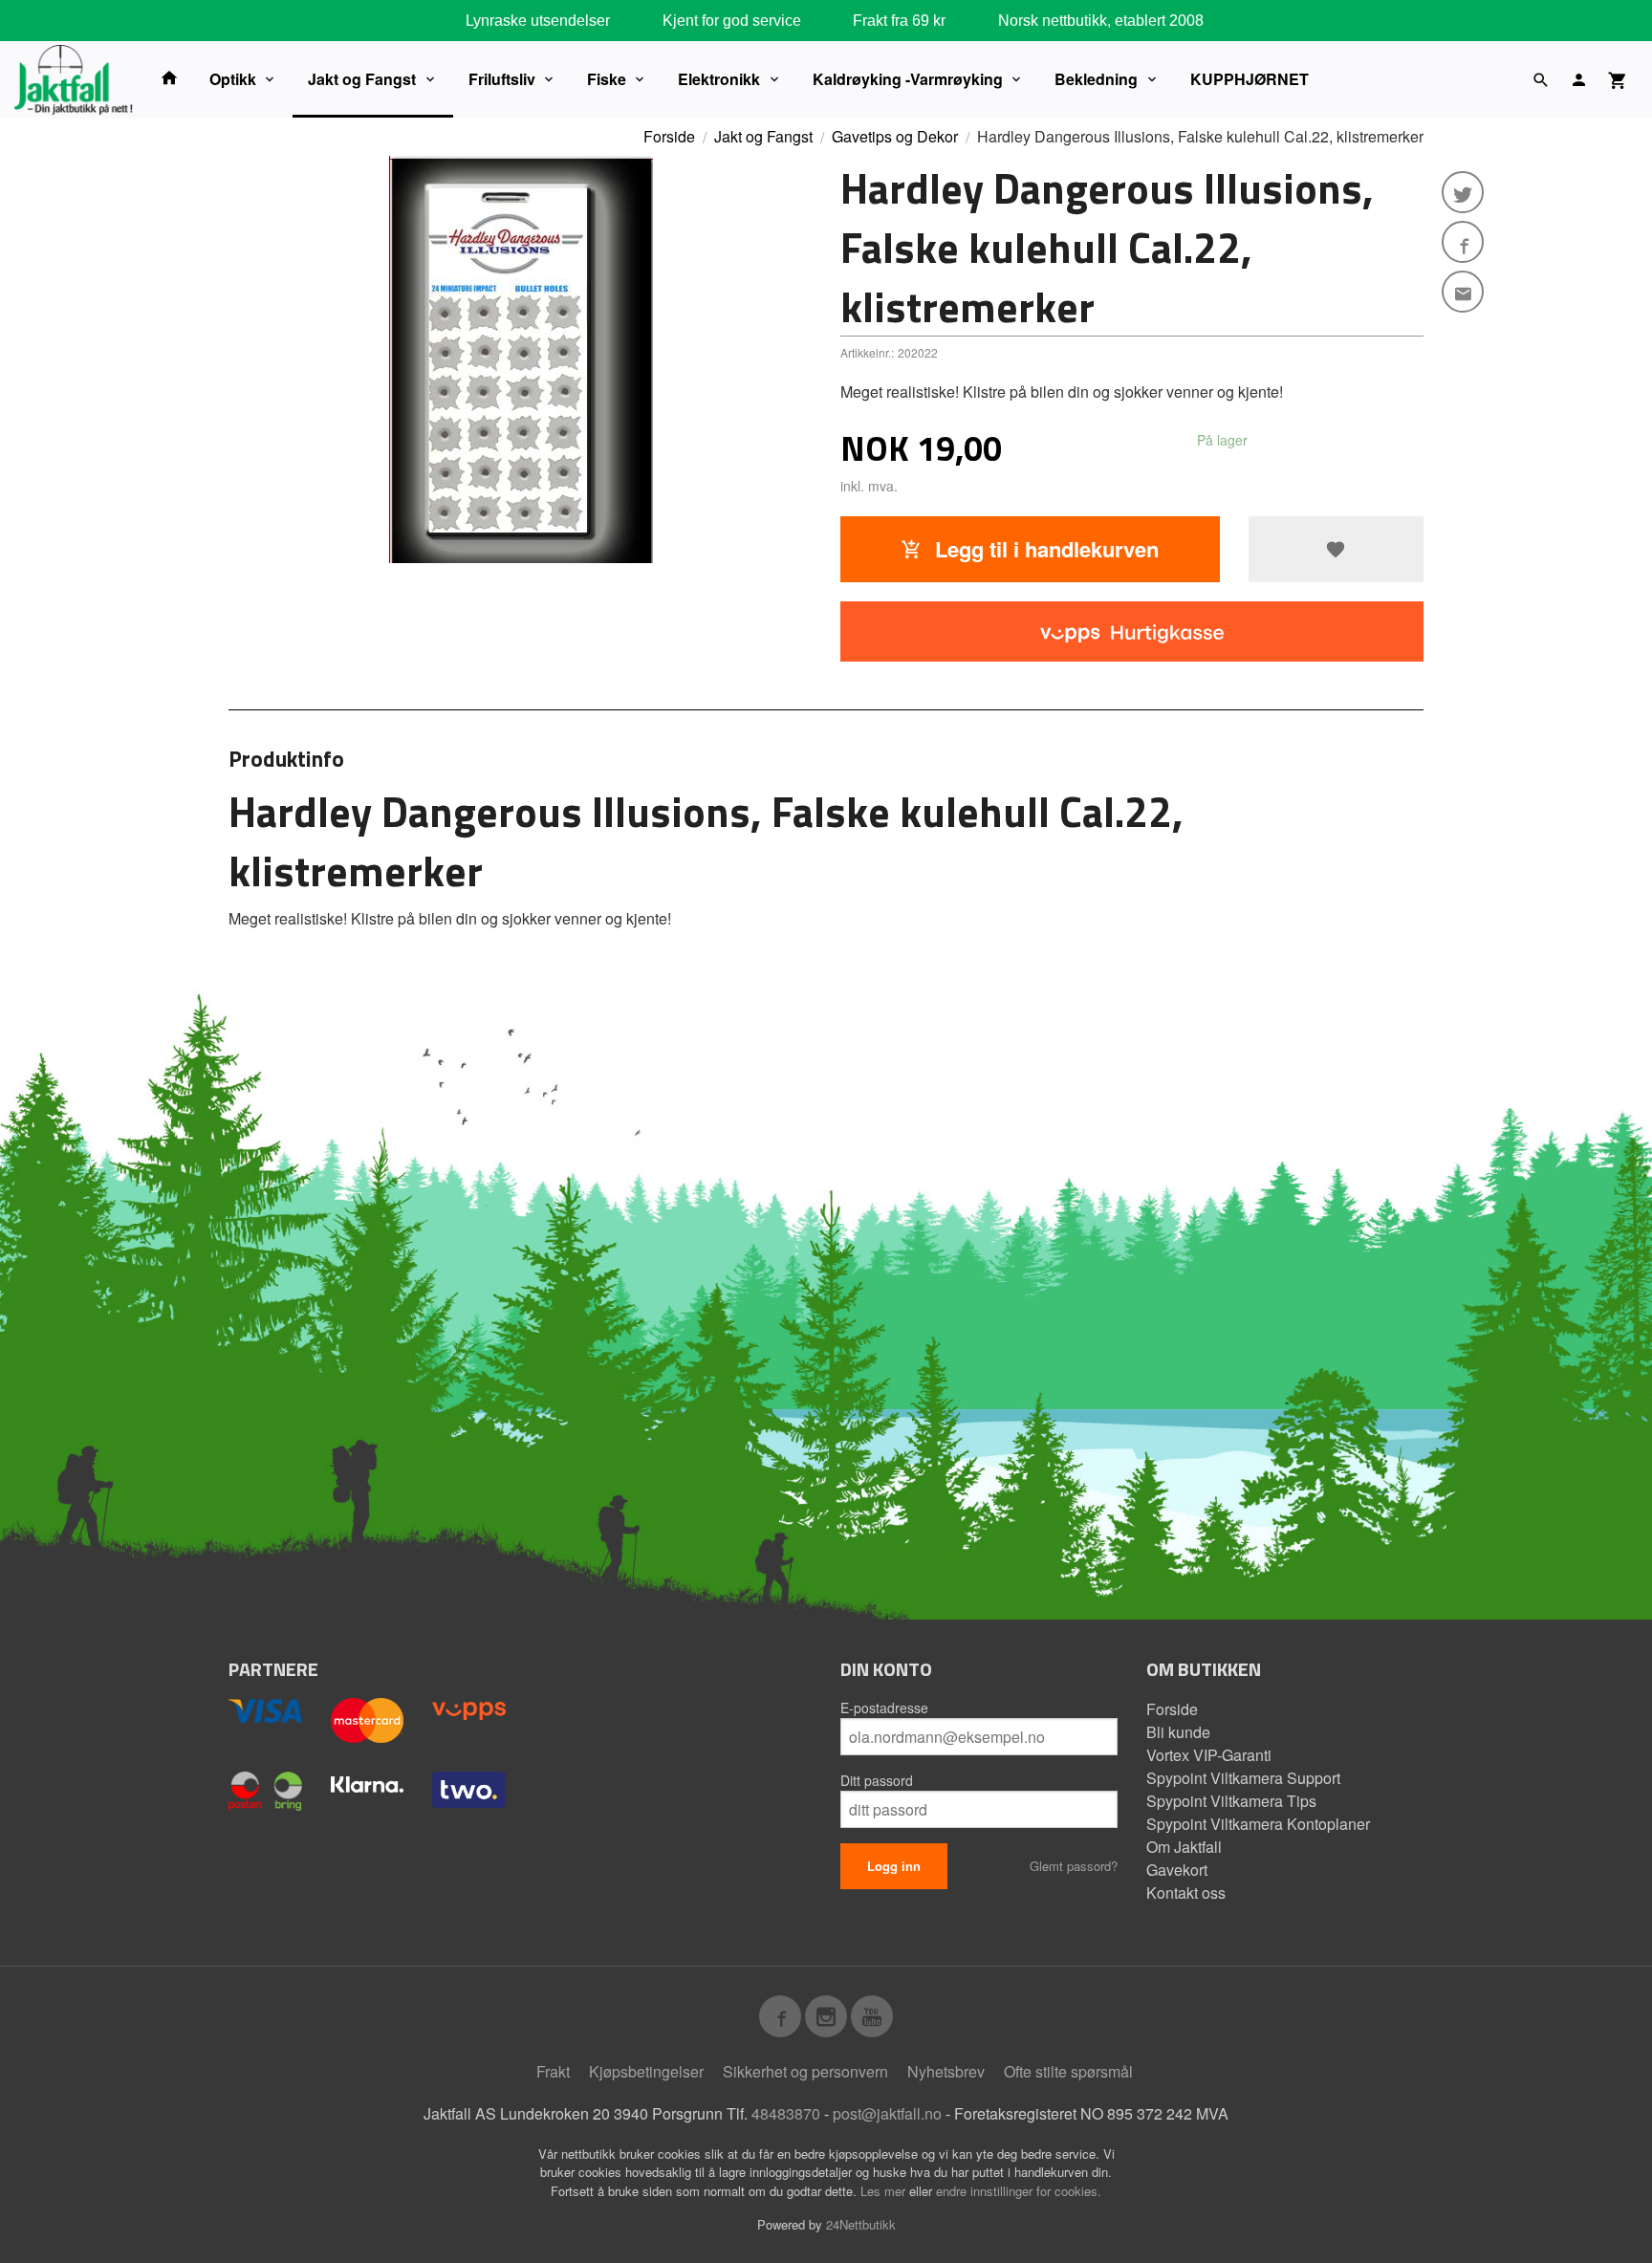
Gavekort (1177, 1870)
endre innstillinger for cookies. (1019, 2191)
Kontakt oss (1186, 1893)
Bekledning (1096, 79)
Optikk (233, 79)
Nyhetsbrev (946, 2071)
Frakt (553, 2071)
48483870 (786, 2113)
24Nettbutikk (861, 2224)
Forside (669, 136)
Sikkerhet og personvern (805, 2071)
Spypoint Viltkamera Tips (1231, 1801)
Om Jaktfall (1184, 1847)
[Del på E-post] (1463, 292)
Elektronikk (719, 79)
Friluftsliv (502, 79)
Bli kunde (1178, 1732)
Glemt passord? (1074, 1866)
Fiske (607, 79)
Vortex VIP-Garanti (1209, 1755)
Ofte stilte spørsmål (1068, 2071)
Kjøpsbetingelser (646, 2071)
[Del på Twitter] (1463, 192)
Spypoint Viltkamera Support (1243, 1778)
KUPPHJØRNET (1250, 79)
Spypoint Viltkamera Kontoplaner (1258, 1824)
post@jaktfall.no (887, 2113)
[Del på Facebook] (1463, 242)
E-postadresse (884, 1708)
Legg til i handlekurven (1044, 549)
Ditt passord (877, 1780)
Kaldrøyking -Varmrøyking (908, 79)
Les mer (885, 2191)
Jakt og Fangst (362, 79)
